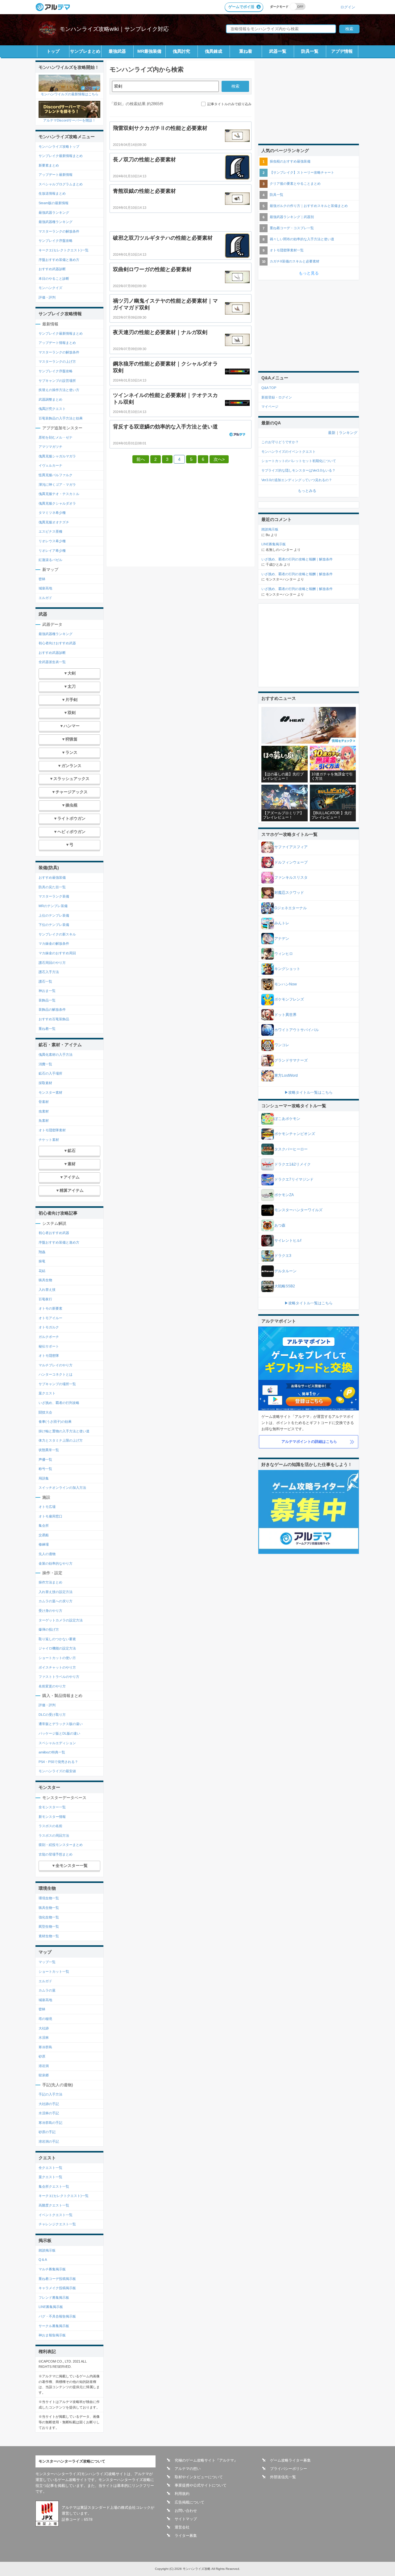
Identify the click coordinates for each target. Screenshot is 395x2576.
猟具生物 (45, 1280)
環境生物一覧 (49, 1898)
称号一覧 (45, 1469)
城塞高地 (45, 588)
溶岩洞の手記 (49, 2141)
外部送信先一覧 (283, 2477)
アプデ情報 (342, 51)
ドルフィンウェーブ (291, 862)
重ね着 (246, 51)
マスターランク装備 (54, 896)
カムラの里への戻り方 (56, 1601)
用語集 (44, 1478)
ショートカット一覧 (54, 1971)
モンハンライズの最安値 (57, 1771)
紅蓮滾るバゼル (50, 560)
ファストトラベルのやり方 (59, 1677)
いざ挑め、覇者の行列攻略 (59, 1403)
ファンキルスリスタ (291, 877)
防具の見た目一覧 (52, 887)
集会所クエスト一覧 (54, 2186)
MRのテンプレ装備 (53, 906)
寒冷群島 (45, 2047)
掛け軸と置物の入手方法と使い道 (64, 1431)
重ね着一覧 (47, 1029)
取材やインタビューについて (199, 2477)
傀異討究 (181, 51)
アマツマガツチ (50, 447)
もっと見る (309, 273)
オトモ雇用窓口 (50, 1516)
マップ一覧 (47, 1962)
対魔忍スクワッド (289, 893)
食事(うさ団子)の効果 (55, 1422)
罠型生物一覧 (49, 1926)
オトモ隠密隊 (49, 1356)
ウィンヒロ (284, 954)
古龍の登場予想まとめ (56, 1854)
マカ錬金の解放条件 (54, 943)
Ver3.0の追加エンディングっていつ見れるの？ (297, 480)
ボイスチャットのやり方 (57, 1667)
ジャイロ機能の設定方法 (57, 1648)
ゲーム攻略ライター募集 (290, 2460)
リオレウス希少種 (52, 541)
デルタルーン (285, 1271)
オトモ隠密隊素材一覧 (287, 250)
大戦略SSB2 (285, 1286)
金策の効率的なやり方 (56, 1563)
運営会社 (182, 2527)
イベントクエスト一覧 (56, 2215)
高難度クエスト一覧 (54, 2205)
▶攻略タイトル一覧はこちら (309, 1092)
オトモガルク (49, 1327)
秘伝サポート (49, 1346)
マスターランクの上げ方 (57, 361)
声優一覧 (45, 1459)
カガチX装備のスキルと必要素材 (295, 261)
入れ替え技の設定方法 (56, 1592)
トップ (53, 51)
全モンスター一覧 (52, 1807)
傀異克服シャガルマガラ (57, 456)
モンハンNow (286, 984)
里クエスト (47, 1393)
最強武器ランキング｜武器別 (292, 217)
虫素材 (44, 1111)
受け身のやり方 (50, 1611)
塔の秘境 (45, 2019)
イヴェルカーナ (50, 465)
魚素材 (44, 1121)
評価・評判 (47, 297)
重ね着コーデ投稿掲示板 (57, 2279)
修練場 (44, 1544)
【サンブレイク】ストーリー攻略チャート (302, 172)
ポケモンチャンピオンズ (295, 1134)
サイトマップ (186, 2519)
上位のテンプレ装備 (54, 915)
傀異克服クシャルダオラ (57, 503)
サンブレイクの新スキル (57, 934)
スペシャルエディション (57, 1743)
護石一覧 (45, 981)
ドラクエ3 (283, 1256)
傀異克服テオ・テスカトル (59, 494)
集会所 (44, 1525)
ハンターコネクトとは (56, 1374)
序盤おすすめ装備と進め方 (59, 260)
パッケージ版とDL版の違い (59, 1733)
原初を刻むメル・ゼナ (56, 437)
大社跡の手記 (49, 2104)
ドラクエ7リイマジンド (294, 1179)
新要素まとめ (49, 165)
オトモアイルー (50, 1318)
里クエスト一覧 (50, 2177)
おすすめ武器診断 (52, 269)
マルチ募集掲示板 (52, 2269)
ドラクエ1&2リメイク (293, 1164)
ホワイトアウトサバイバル (297, 1030)
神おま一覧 (47, 991)
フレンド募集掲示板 (54, 2297)
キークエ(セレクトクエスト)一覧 (64, 250)
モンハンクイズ (50, 288)
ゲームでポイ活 (241, 7)
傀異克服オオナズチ (54, 522)
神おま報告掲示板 (52, 2335)
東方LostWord (286, 1075)
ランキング (348, 433)
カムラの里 (47, 1990)
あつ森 (280, 1225)
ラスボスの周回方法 (54, 1835)
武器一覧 (278, 51)
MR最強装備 (149, 51)
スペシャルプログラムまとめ (61, 184)
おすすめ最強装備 (52, 877)
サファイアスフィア (291, 847)
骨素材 (44, 1102)
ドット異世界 (285, 1015)
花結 (42, 1271)
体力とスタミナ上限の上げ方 (61, 1440)
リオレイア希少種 (52, 551)
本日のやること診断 (54, 279)
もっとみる (307, 491)
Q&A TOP (269, 388)
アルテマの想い (188, 2469)
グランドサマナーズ (291, 1060)
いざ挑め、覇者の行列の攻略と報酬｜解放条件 (297, 559)
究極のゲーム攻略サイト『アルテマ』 (206, 2460)
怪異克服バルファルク (56, 475)
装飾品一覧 (47, 1000)
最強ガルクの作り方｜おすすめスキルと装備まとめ (309, 206)
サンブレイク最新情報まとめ (61, 156)
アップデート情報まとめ (57, 343)
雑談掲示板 (47, 2250)
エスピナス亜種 (50, 531)
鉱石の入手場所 (50, 1073)
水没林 (44, 2037)
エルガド (45, 598)
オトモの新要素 (50, 1308)
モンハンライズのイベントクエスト (289, 452)
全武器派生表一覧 (52, 662)
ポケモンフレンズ (289, 999)
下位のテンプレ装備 (54, 925)
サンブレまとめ (85, 51)
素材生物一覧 (49, 1936)
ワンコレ (282, 1045)
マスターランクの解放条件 (59, 231)
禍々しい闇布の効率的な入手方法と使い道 (302, 239)
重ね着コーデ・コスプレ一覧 (292, 228)
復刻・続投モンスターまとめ (61, 1845)
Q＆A (43, 2260)
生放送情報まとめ (52, 193)
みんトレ (282, 923)
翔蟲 (42, 1252)
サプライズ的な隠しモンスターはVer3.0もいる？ (298, 470)
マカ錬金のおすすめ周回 (57, 953)
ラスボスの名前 (50, 1826)
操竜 (42, 1261)
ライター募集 (186, 2536)
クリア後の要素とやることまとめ (295, 184)
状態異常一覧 (49, 1450)
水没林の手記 (49, 2113)
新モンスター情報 (52, 1817)
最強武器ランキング (54, 213)
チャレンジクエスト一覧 (57, 2224)
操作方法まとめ (50, 1582)
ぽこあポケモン (287, 1119)
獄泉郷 (44, 2075)
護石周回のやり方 (52, 963)
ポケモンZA (284, 1195)
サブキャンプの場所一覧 (57, 1384)
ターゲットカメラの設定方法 (61, 1620)
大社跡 (44, 2028)
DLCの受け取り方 (52, 1715)
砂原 (42, 2056)
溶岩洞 (44, 2066)
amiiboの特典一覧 (52, 1752)
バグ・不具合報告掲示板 (57, 2316)
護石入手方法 (49, 972)
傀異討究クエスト (52, 409)
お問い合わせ (186, 2511)
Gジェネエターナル (291, 908)
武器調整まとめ (50, 399)
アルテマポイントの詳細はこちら (309, 1442)
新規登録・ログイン (277, 397)
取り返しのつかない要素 (57, 1639)
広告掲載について (189, 2502)
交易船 (44, 1535)
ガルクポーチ (49, 1337)
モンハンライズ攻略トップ (59, 147)
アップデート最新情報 (56, 175)
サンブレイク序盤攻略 (56, 241)
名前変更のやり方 (52, 1686)
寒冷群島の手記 (50, 2123)
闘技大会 (45, 1412)
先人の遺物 (47, 1554)
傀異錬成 (214, 51)
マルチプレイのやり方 (56, 1365)
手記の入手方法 (50, 2094)
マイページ (270, 407)
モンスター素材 (50, 1092)
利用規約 (182, 2494)
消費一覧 (45, 1064)
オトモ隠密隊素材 (52, 1130)
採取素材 (45, 1083)
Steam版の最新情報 (54, 203)
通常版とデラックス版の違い (61, 1724)
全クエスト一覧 (50, 2168)
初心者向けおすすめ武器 (57, 643)
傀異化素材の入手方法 (56, 1055)
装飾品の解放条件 (52, 1009)
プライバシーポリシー (289, 2469)
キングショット (287, 969)
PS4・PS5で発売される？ (58, 1762)
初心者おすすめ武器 (54, 1233)
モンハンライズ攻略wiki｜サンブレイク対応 (114, 29)
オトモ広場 (47, 1507)
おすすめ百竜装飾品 (54, 1019)
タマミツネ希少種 (52, 513)
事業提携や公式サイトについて (201, 2485)
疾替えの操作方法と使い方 (59, 390)
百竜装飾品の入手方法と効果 (61, 418)
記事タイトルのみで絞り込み (229, 104)
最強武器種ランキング (56, 222)
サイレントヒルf (288, 1241)
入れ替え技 (47, 1290)
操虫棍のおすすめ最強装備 (290, 161)
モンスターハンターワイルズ (298, 1210)
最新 (332, 433)
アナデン (282, 939)
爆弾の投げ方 (49, 1629)
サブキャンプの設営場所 (57, 381)
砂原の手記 (47, 2132)
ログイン (348, 7)
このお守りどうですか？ (280, 442)
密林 (42, 579)
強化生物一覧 (49, 1917)
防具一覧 (310, 51)
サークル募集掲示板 (54, 2326)
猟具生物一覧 (49, 1908)
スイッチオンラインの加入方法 (62, 1488)
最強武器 (117, 51)
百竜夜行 (45, 1299)
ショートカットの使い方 (57, 1658)
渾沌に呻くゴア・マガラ (57, 485)
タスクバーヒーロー (291, 1149)
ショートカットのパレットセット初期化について (299, 461)
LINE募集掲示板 (51, 2307)
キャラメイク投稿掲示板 (57, 2288)
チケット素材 (49, 1140)
